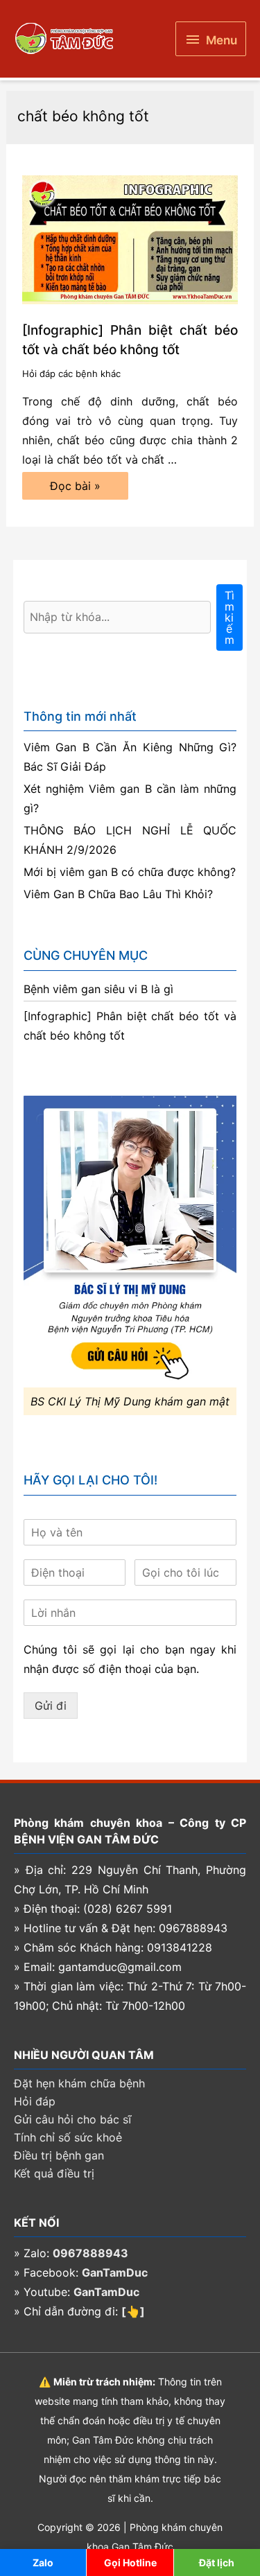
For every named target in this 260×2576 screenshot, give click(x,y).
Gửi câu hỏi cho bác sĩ (72, 2119)
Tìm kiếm (229, 617)
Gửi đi (51, 1706)
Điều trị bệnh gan (59, 2155)
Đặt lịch (217, 2562)
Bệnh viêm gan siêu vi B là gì (98, 989)
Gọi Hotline (130, 2562)
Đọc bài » (83, 489)
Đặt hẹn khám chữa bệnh (79, 2083)
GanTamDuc (115, 2272)
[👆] (133, 2311)
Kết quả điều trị (54, 2173)
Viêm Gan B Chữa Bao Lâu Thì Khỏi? (118, 894)
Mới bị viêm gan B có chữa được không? (130, 872)
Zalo (43, 2562)
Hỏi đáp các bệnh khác (71, 374)
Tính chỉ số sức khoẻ (68, 2137)
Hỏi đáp (35, 2101)
